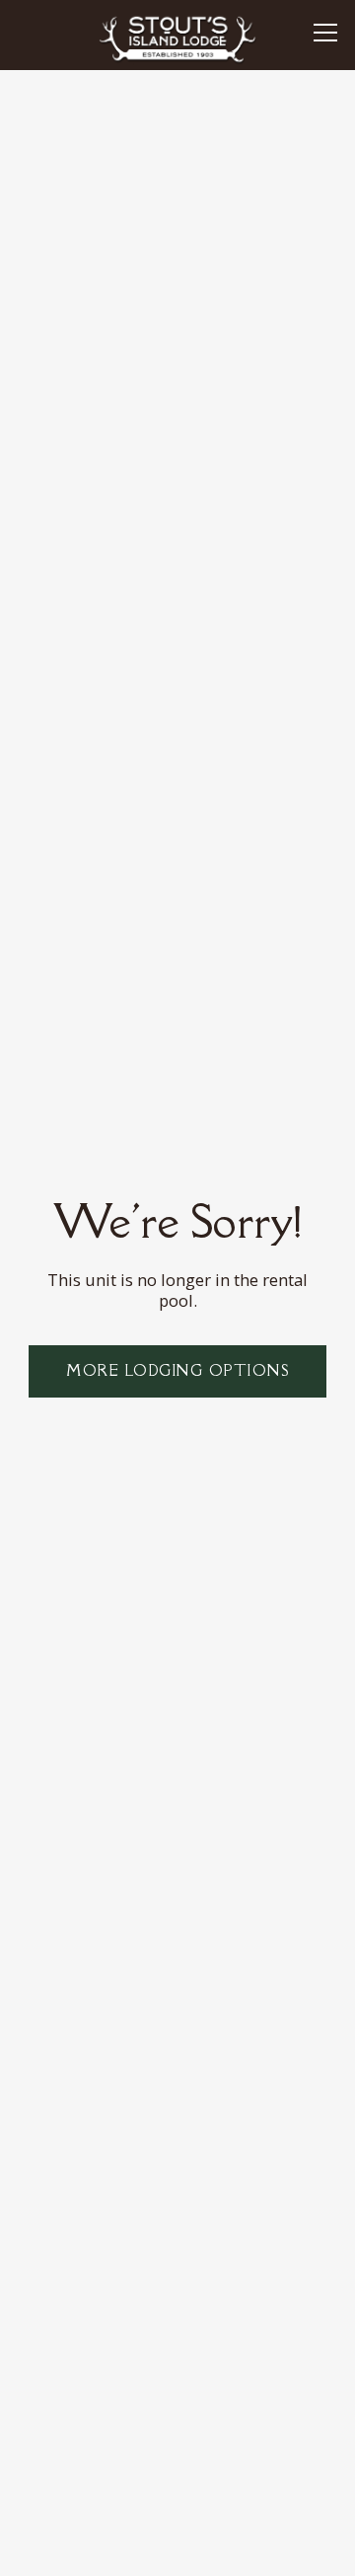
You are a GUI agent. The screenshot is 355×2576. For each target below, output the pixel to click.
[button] (325, 35)
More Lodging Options (177, 1370)
